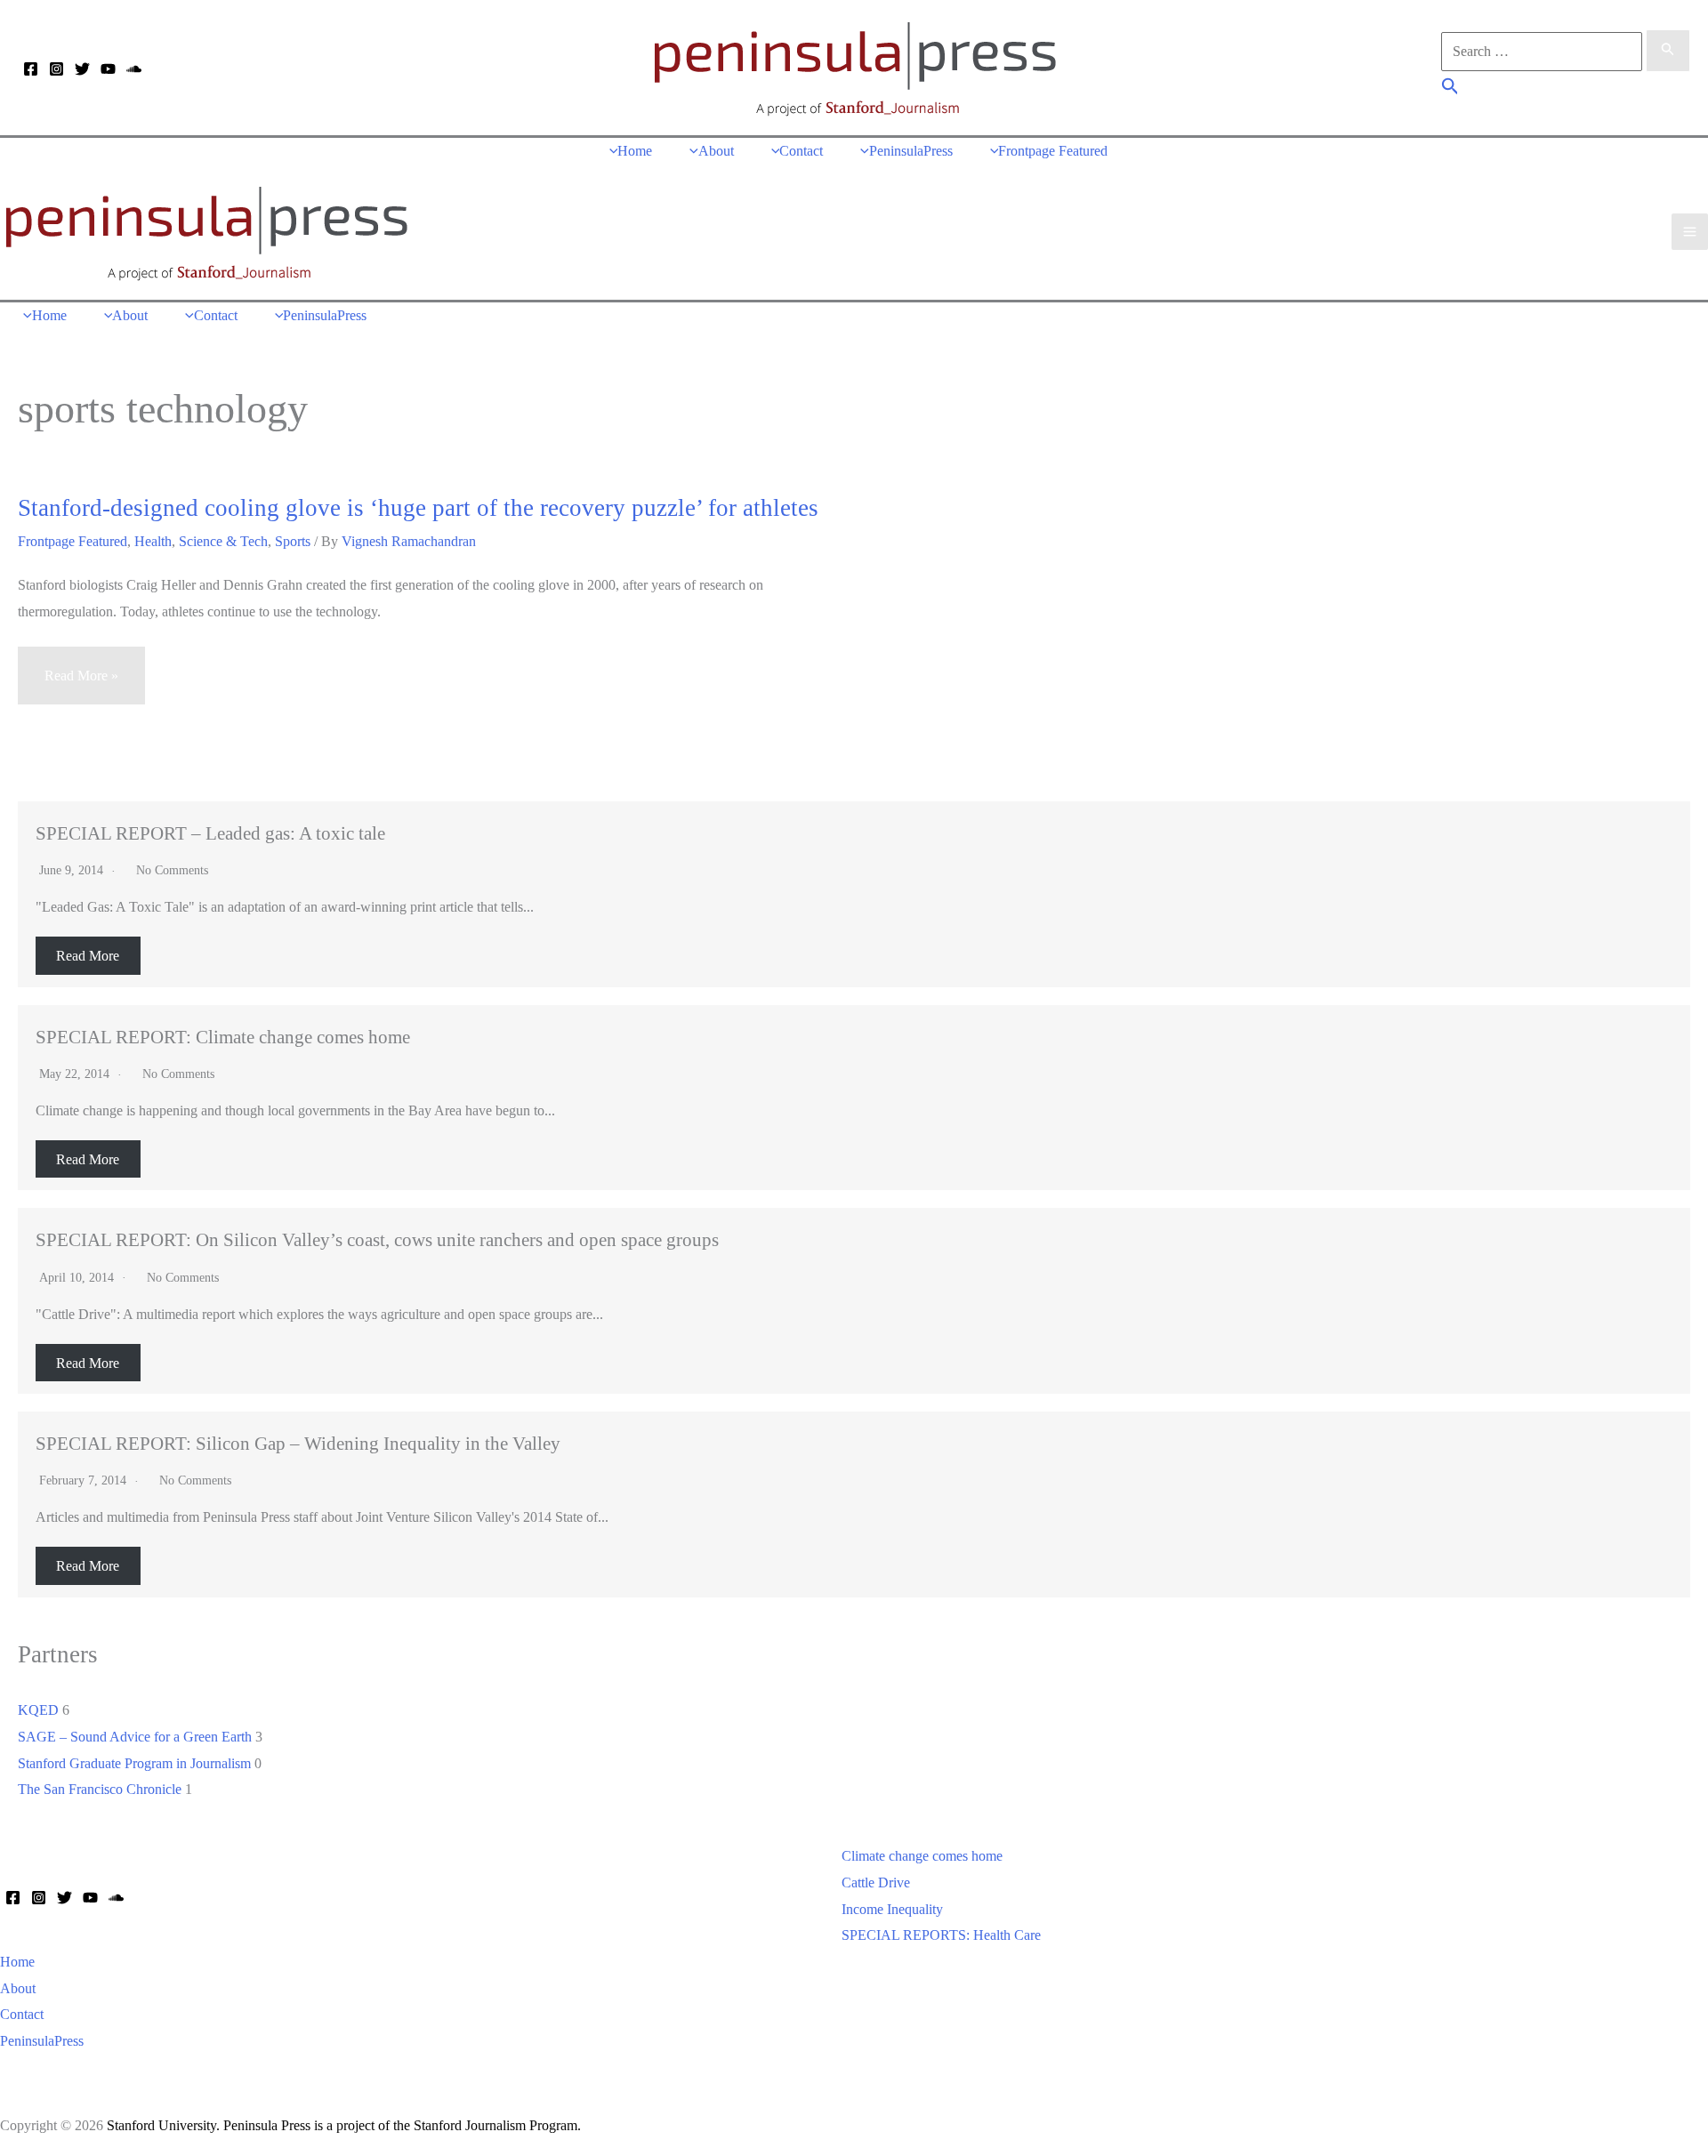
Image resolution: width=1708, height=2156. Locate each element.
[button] (1450, 88)
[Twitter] (82, 69)
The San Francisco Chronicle (100, 1789)
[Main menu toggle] (1690, 232)
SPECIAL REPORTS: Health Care (941, 1935)
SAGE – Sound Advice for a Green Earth (135, 1737)
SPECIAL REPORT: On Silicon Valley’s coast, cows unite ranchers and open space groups (377, 1239)
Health (153, 541)
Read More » (81, 686)
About (18, 1988)
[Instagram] (56, 69)
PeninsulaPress (42, 2041)
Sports (293, 541)
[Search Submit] (1668, 51)
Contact (22, 2014)
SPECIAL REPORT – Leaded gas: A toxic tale (210, 833)
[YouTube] (108, 69)
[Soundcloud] (134, 69)
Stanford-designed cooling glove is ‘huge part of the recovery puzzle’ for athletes (418, 508)
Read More (88, 956)
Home (17, 1962)
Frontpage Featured (73, 541)
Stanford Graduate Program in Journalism (134, 1763)
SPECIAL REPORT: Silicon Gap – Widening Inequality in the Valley (298, 1443)
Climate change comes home (922, 1856)
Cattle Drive (876, 1882)
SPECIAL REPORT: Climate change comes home (223, 1037)
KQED (38, 1710)
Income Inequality (892, 1909)
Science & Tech (223, 541)
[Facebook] (31, 69)
